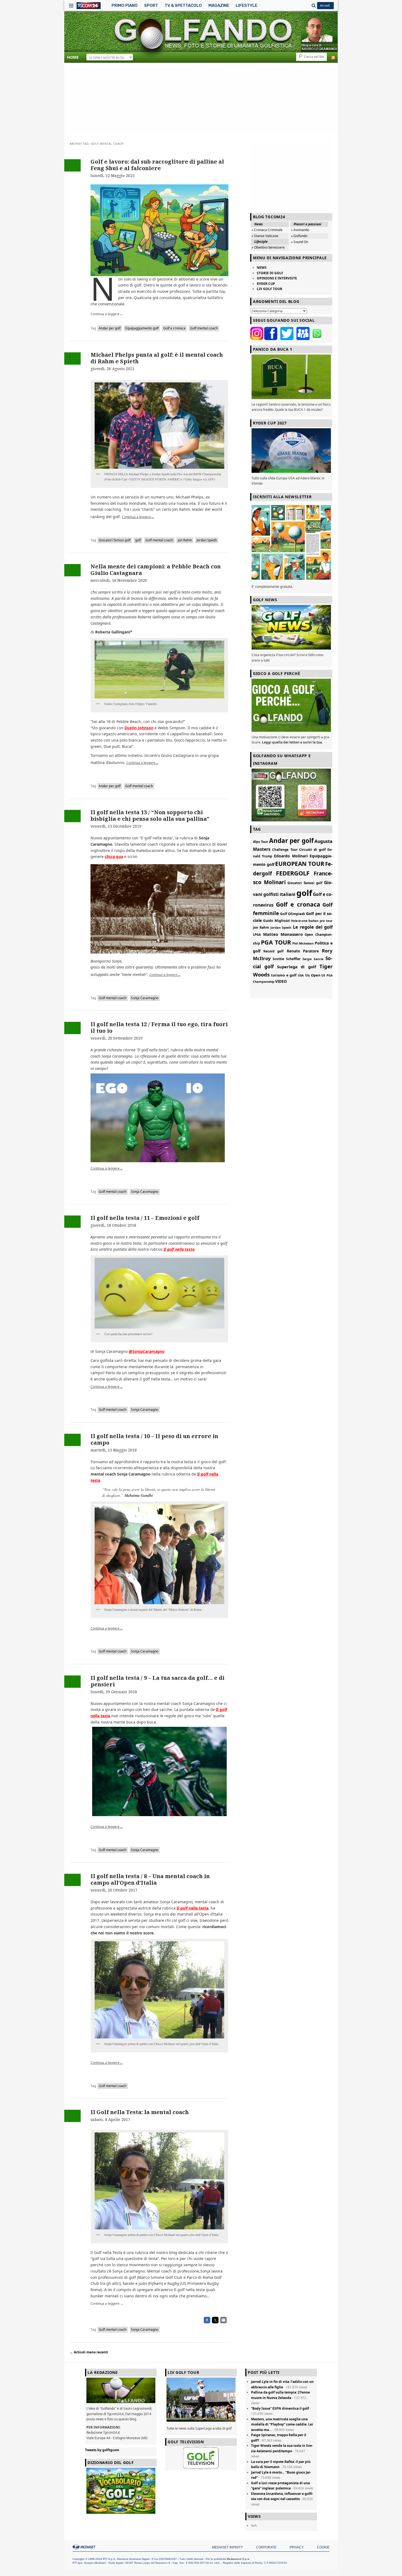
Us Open (313, 975)
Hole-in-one (299, 921)
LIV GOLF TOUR (270, 289)
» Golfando (299, 236)
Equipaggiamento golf (142, 328)
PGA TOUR (276, 942)
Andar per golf (110, 328)
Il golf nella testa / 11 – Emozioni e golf (145, 1218)
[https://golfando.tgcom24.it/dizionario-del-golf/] (121, 2491)
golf (138, 540)
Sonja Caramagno (145, 998)
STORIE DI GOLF (270, 273)
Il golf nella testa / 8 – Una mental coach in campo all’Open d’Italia (150, 1879)
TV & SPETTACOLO (183, 5)
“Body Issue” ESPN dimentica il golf (280, 2408)
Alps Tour (260, 842)
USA (301, 975)
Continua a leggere (107, 314)
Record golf (273, 951)
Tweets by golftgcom (102, 2450)
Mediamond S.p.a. (238, 2559)
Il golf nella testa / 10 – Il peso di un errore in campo (154, 1439)
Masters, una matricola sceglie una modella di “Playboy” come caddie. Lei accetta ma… (282, 2424)
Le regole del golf (313, 927)
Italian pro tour (321, 921)
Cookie (323, 2547)
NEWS (262, 268)
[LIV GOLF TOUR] (201, 2422)
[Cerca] (313, 5)
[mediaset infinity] (85, 2547)
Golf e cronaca (174, 328)
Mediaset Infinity (227, 2547)
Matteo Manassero (283, 934)
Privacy (297, 2547)
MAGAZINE (219, 5)
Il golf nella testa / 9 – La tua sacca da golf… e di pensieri (158, 1681)
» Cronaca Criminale (267, 230)
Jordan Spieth (207, 540)
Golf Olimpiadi (293, 914)
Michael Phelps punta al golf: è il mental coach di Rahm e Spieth (157, 358)
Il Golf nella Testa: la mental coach (140, 2112)
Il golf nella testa (179, 1249)
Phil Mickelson (303, 943)
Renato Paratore (303, 951)
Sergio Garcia (313, 959)
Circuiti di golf (312, 849)
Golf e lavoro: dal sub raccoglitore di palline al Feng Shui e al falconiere (157, 165)
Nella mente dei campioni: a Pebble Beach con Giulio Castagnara (156, 570)
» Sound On (300, 242)
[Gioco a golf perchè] (291, 705)
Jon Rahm (185, 540)
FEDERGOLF (293, 873)
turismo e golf (284, 975)
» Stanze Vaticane (265, 236)
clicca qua (114, 856)
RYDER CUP (266, 284)
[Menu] (71, 5)
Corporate (266, 2547)
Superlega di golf (297, 967)
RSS (333, 58)
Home (73, 57)
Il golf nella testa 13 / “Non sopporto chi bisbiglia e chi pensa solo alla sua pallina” (150, 815)
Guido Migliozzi (276, 921)
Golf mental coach (204, 328)
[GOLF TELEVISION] (201, 2458)
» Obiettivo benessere (268, 247)
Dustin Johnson (139, 728)
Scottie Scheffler (287, 959)
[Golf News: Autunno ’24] (291, 542)
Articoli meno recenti (89, 2352)
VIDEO (281, 981)
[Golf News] (291, 627)
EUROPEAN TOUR (300, 864)
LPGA (257, 935)
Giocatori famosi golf (115, 540)
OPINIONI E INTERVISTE (277, 278)
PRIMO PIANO (125, 5)
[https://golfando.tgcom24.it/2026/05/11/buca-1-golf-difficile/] (291, 377)
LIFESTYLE (247, 5)
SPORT (151, 5)
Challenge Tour (285, 849)
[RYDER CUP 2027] (291, 451)
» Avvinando (300, 230)
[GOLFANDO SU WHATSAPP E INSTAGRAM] (291, 795)
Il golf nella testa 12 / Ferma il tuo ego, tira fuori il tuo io (159, 1027)
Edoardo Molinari (291, 856)
